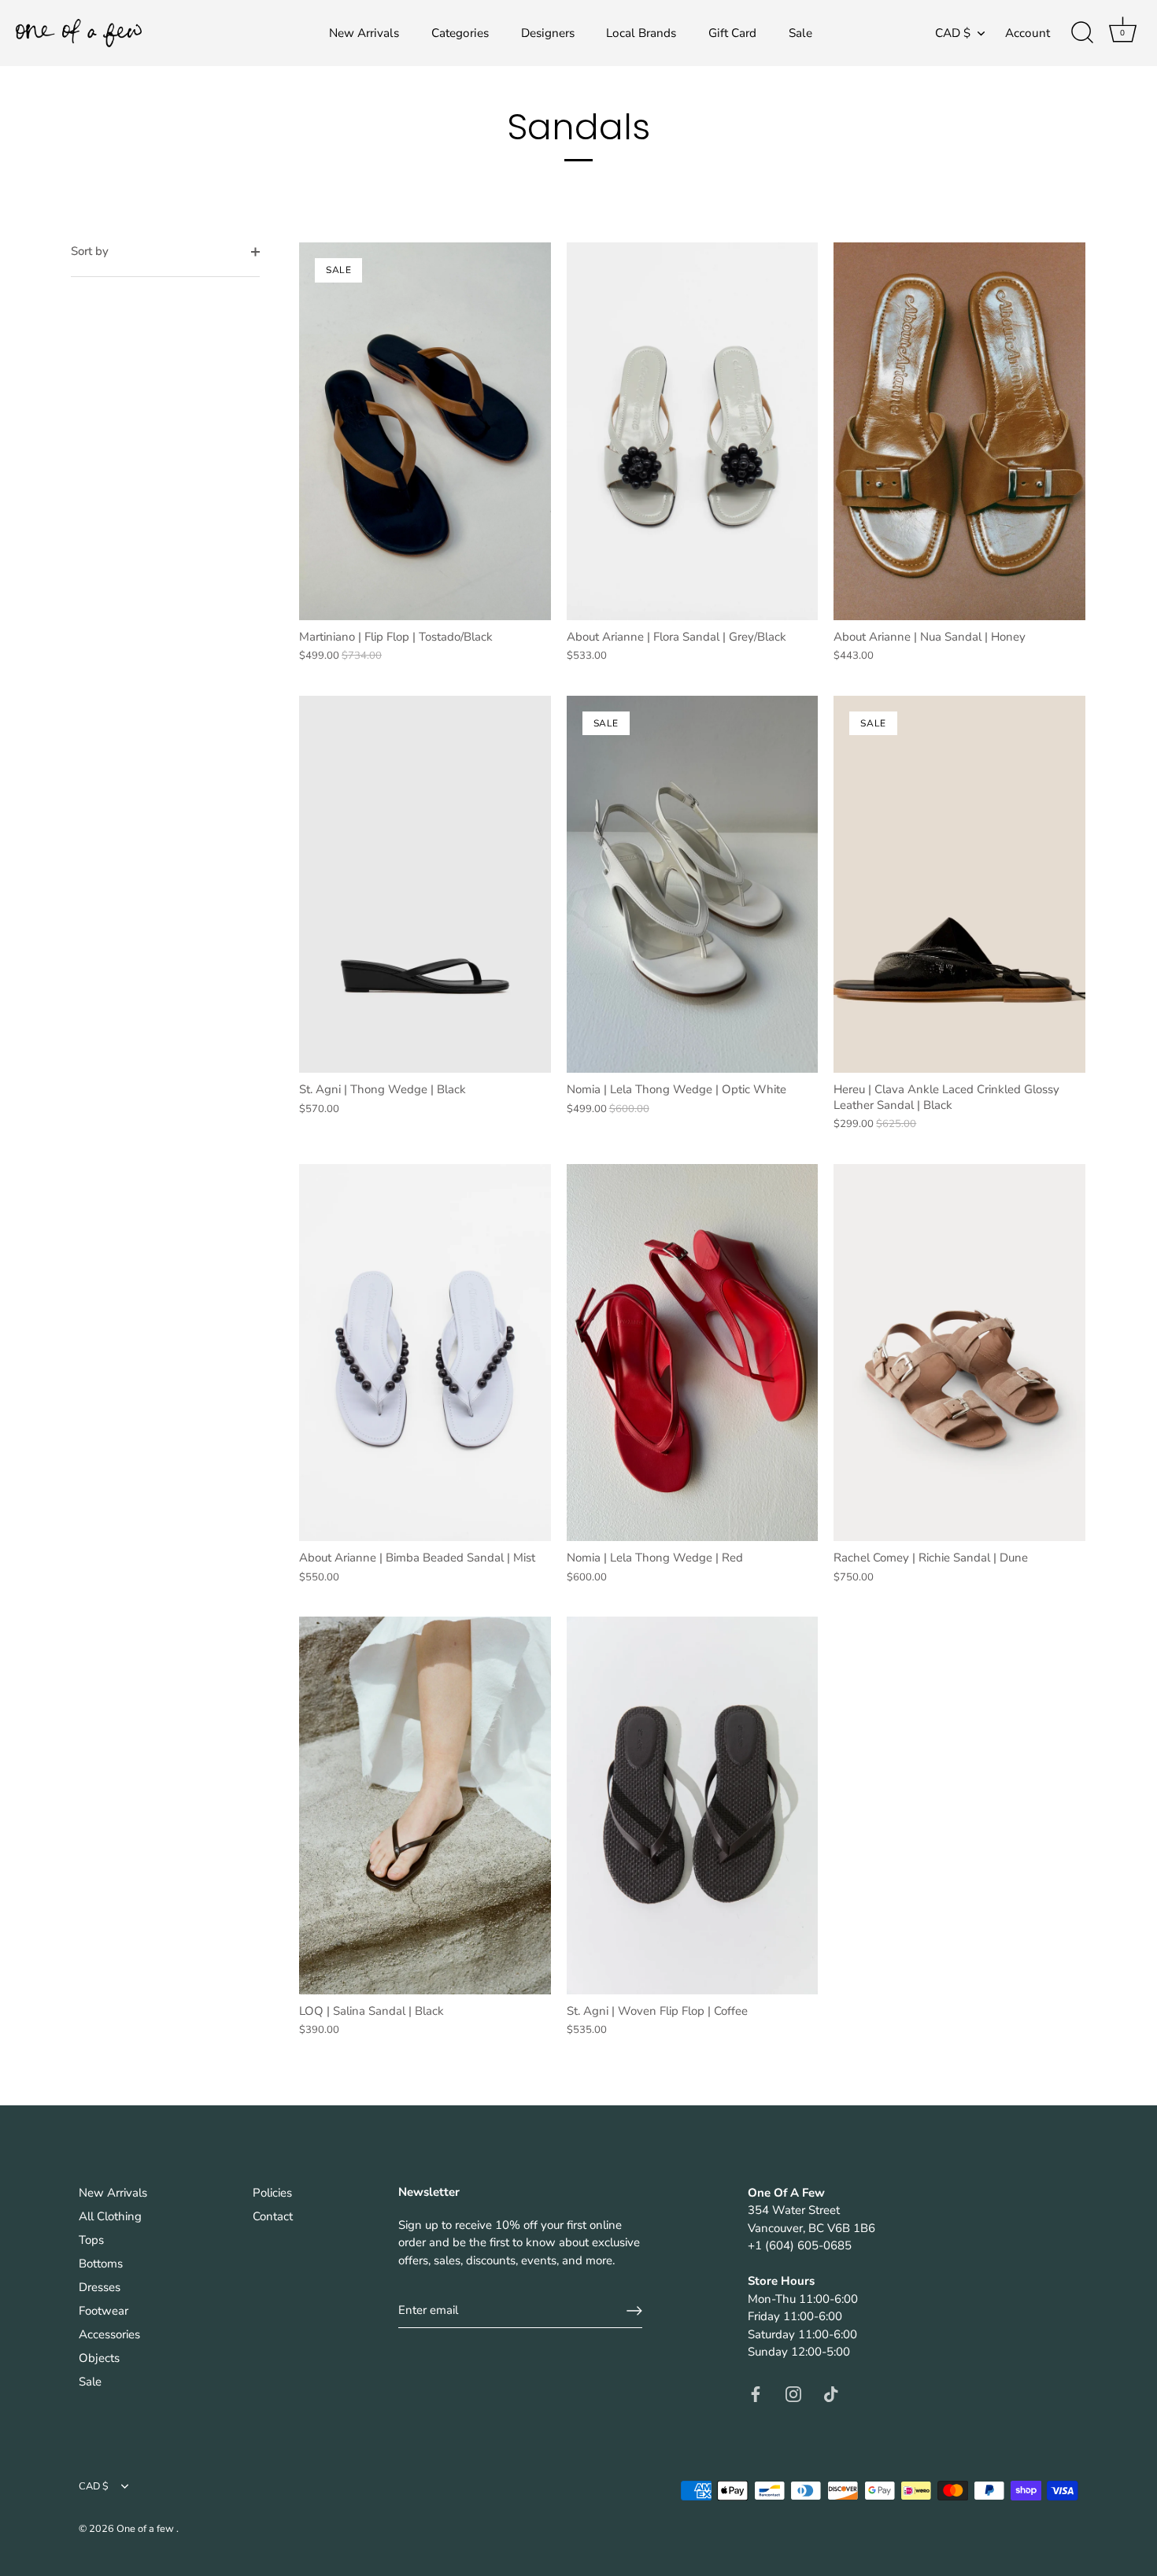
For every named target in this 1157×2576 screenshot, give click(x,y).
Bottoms (101, 2264)
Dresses (100, 2287)
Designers (548, 33)
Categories (460, 33)
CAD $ (953, 33)
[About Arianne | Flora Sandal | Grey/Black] (693, 431)
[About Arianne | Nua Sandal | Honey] (959, 431)
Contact (273, 2216)
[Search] (1082, 33)
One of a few (146, 2529)
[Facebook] (756, 2393)
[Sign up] (634, 2311)
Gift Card (732, 33)
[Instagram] (793, 2393)
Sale (800, 33)
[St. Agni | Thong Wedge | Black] (425, 884)
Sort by (90, 251)
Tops (91, 2240)
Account (1028, 33)
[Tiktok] (831, 2393)
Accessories (109, 2334)
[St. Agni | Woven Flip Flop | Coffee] (693, 1805)
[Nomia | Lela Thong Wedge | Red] (693, 1353)
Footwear (104, 2311)
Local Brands (641, 33)
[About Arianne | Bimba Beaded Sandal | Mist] (425, 1353)
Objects (99, 2358)
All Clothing (110, 2216)
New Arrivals (364, 33)
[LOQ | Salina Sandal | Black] (425, 1805)
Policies (272, 2193)
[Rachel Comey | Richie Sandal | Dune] (959, 1353)
